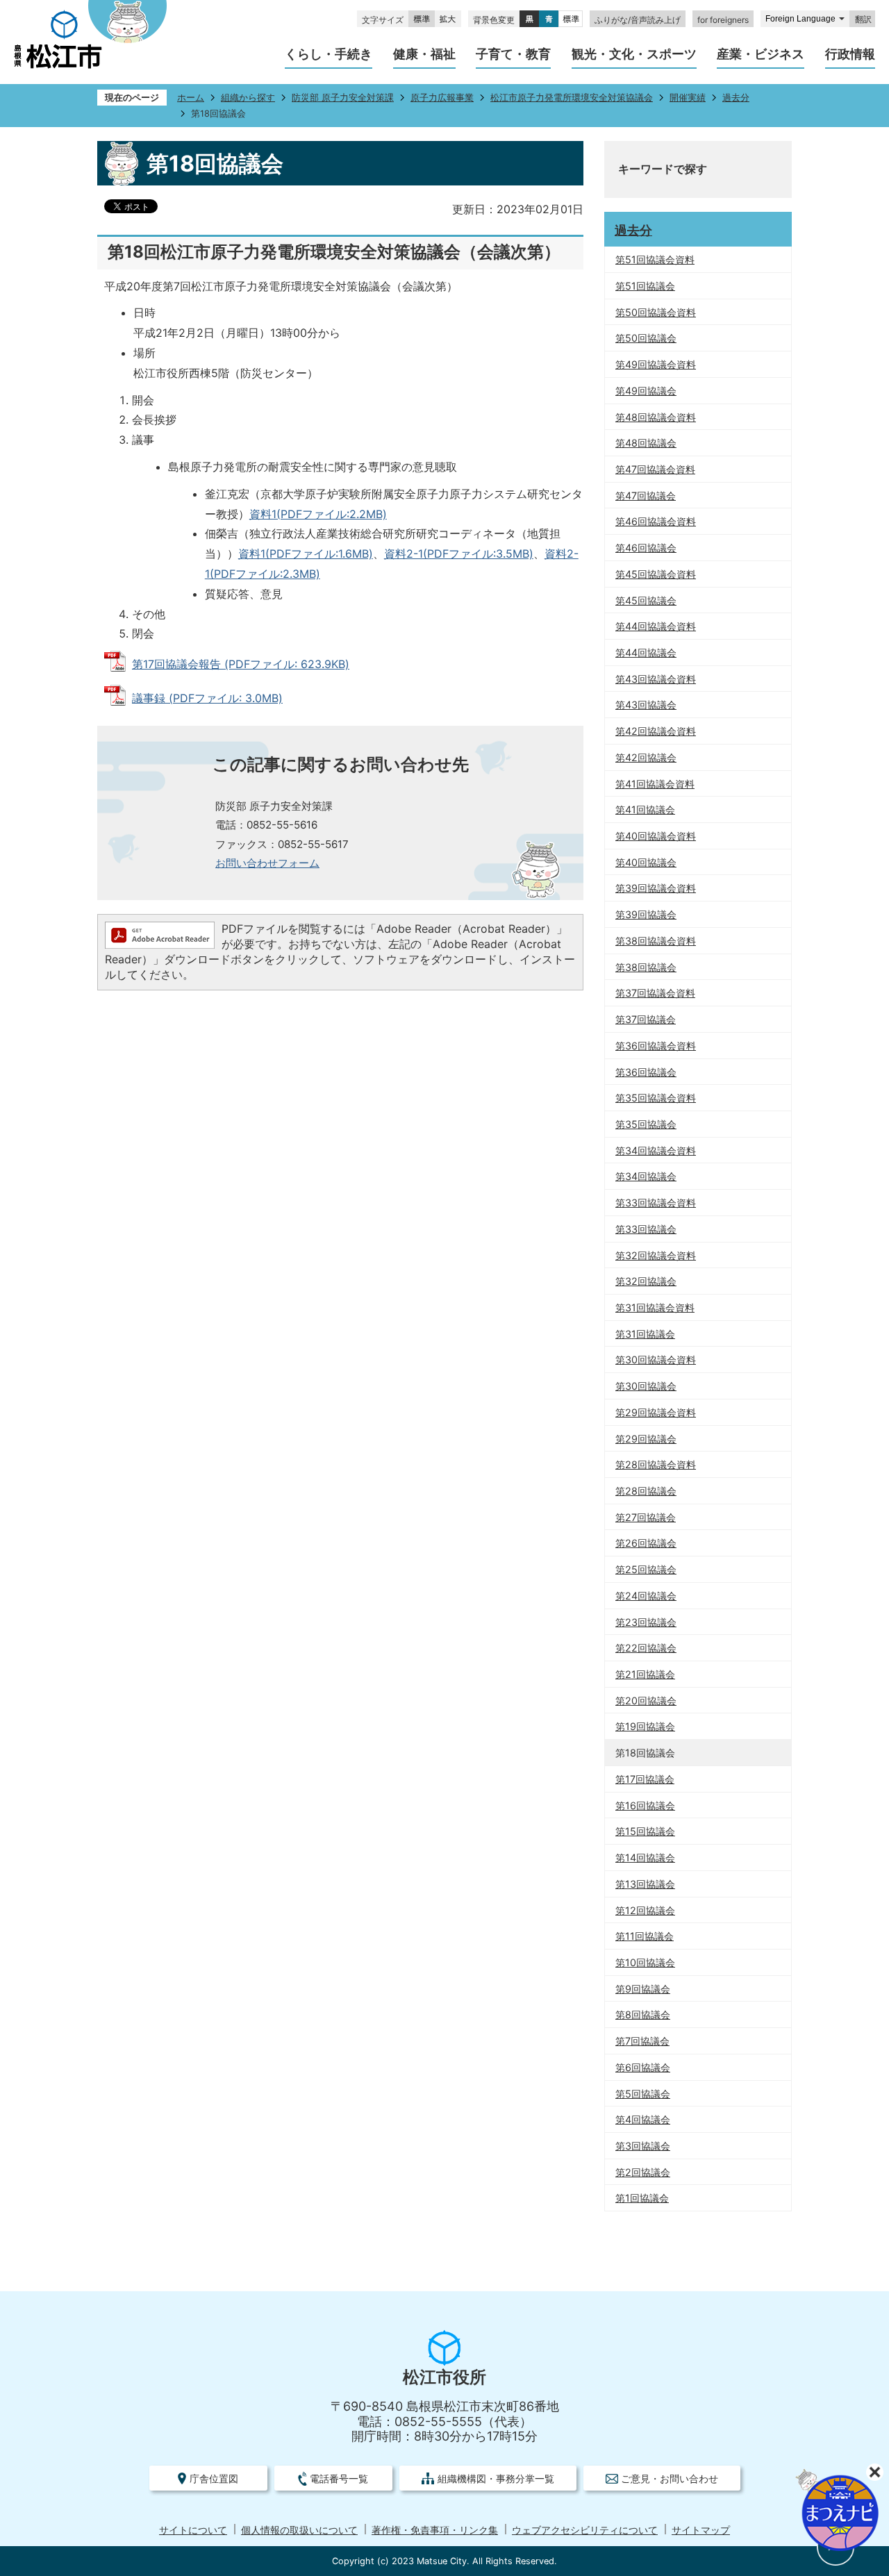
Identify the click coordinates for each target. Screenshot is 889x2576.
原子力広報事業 (442, 98)
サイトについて (193, 2530)
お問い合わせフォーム (267, 863)
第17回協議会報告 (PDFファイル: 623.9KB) (241, 664)
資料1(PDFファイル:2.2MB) (318, 514)
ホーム (191, 98)
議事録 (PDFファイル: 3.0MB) (207, 698)
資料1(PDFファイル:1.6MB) (306, 554)
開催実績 (688, 98)
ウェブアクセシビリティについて (585, 2530)
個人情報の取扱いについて (299, 2530)
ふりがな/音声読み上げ (638, 20)
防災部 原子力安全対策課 (343, 98)
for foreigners (723, 20)
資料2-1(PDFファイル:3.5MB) (459, 554)
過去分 (736, 98)
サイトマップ (701, 2530)
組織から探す (248, 98)
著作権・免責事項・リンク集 (435, 2530)
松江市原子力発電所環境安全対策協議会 (572, 98)
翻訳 (863, 19)
